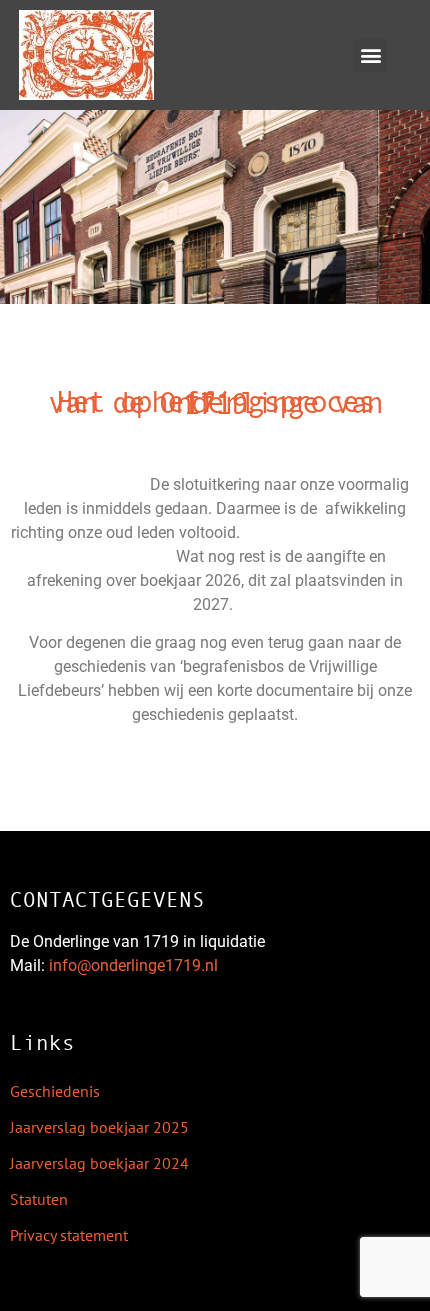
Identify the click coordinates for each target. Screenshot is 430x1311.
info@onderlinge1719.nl (133, 965)
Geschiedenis (55, 1091)
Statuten (39, 1199)
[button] (370, 55)
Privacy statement (69, 1235)
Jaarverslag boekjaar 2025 (99, 1127)
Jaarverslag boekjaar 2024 (99, 1163)
